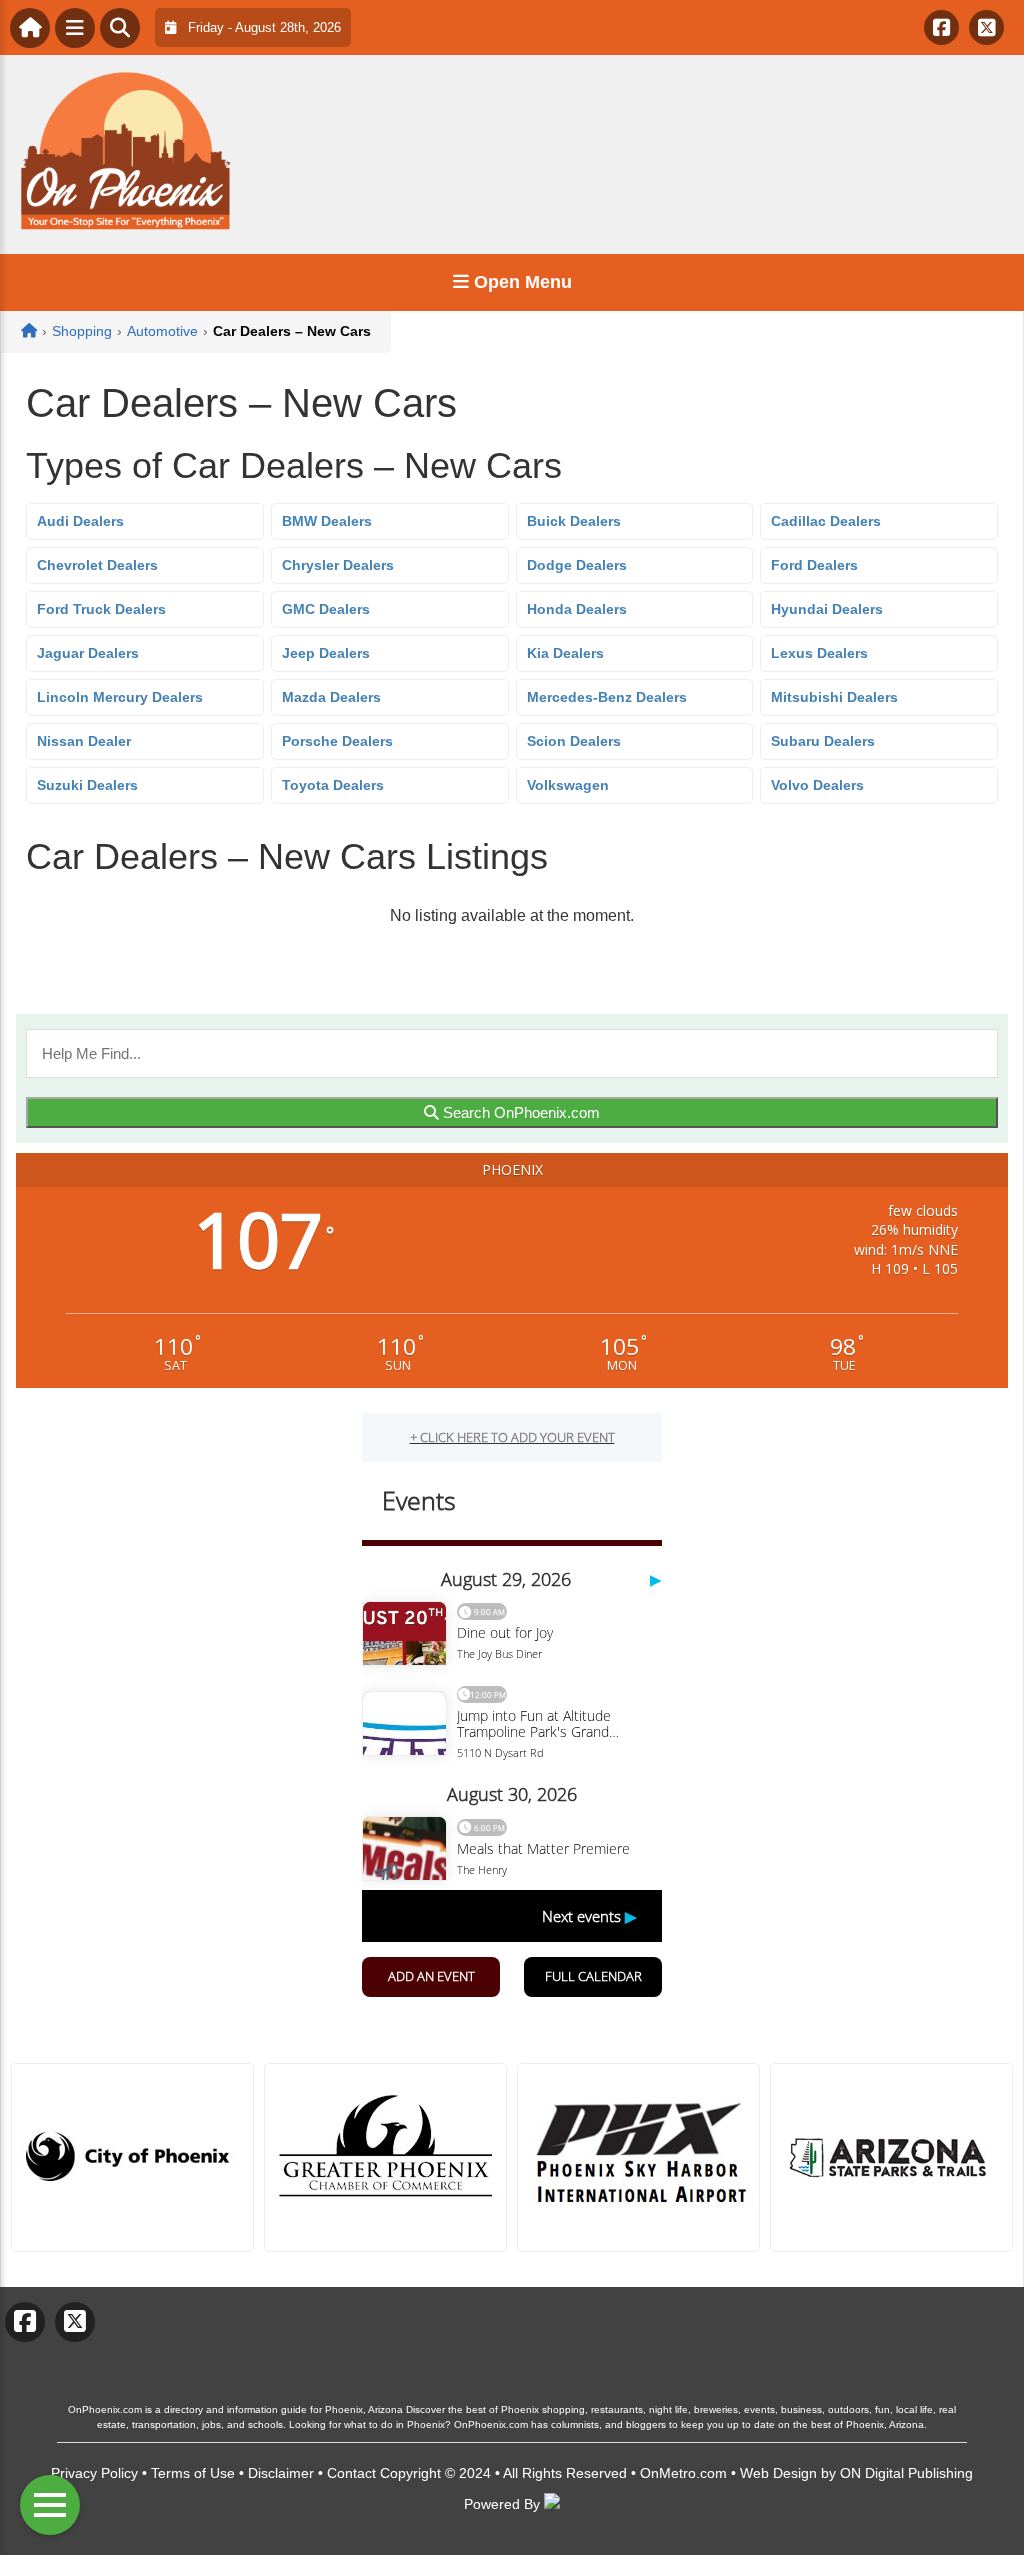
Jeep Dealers (326, 653)
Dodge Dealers (577, 565)
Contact (351, 2473)
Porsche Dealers (337, 741)
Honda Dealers (577, 609)
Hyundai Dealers (827, 609)
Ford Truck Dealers (101, 609)
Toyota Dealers (333, 785)
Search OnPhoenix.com (519, 1112)
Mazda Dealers (331, 697)
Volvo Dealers (817, 785)
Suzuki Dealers (87, 785)
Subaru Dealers (823, 741)
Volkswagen (568, 785)
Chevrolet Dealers (97, 565)
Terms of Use (193, 2473)
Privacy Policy (94, 2473)
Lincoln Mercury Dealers (120, 697)
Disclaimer (281, 2473)
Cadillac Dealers (826, 521)
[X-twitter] (986, 27)
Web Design (778, 2473)
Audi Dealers (80, 521)
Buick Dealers (574, 521)
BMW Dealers (327, 521)
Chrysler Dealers (338, 565)
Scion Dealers (574, 741)
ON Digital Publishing (906, 2473)
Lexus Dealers (819, 653)
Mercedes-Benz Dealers (607, 697)
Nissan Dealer (84, 741)
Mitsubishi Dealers (834, 697)
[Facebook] (941, 27)
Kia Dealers (565, 653)
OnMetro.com (683, 2473)
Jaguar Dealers (88, 653)
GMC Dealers (326, 609)
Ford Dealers (814, 565)
